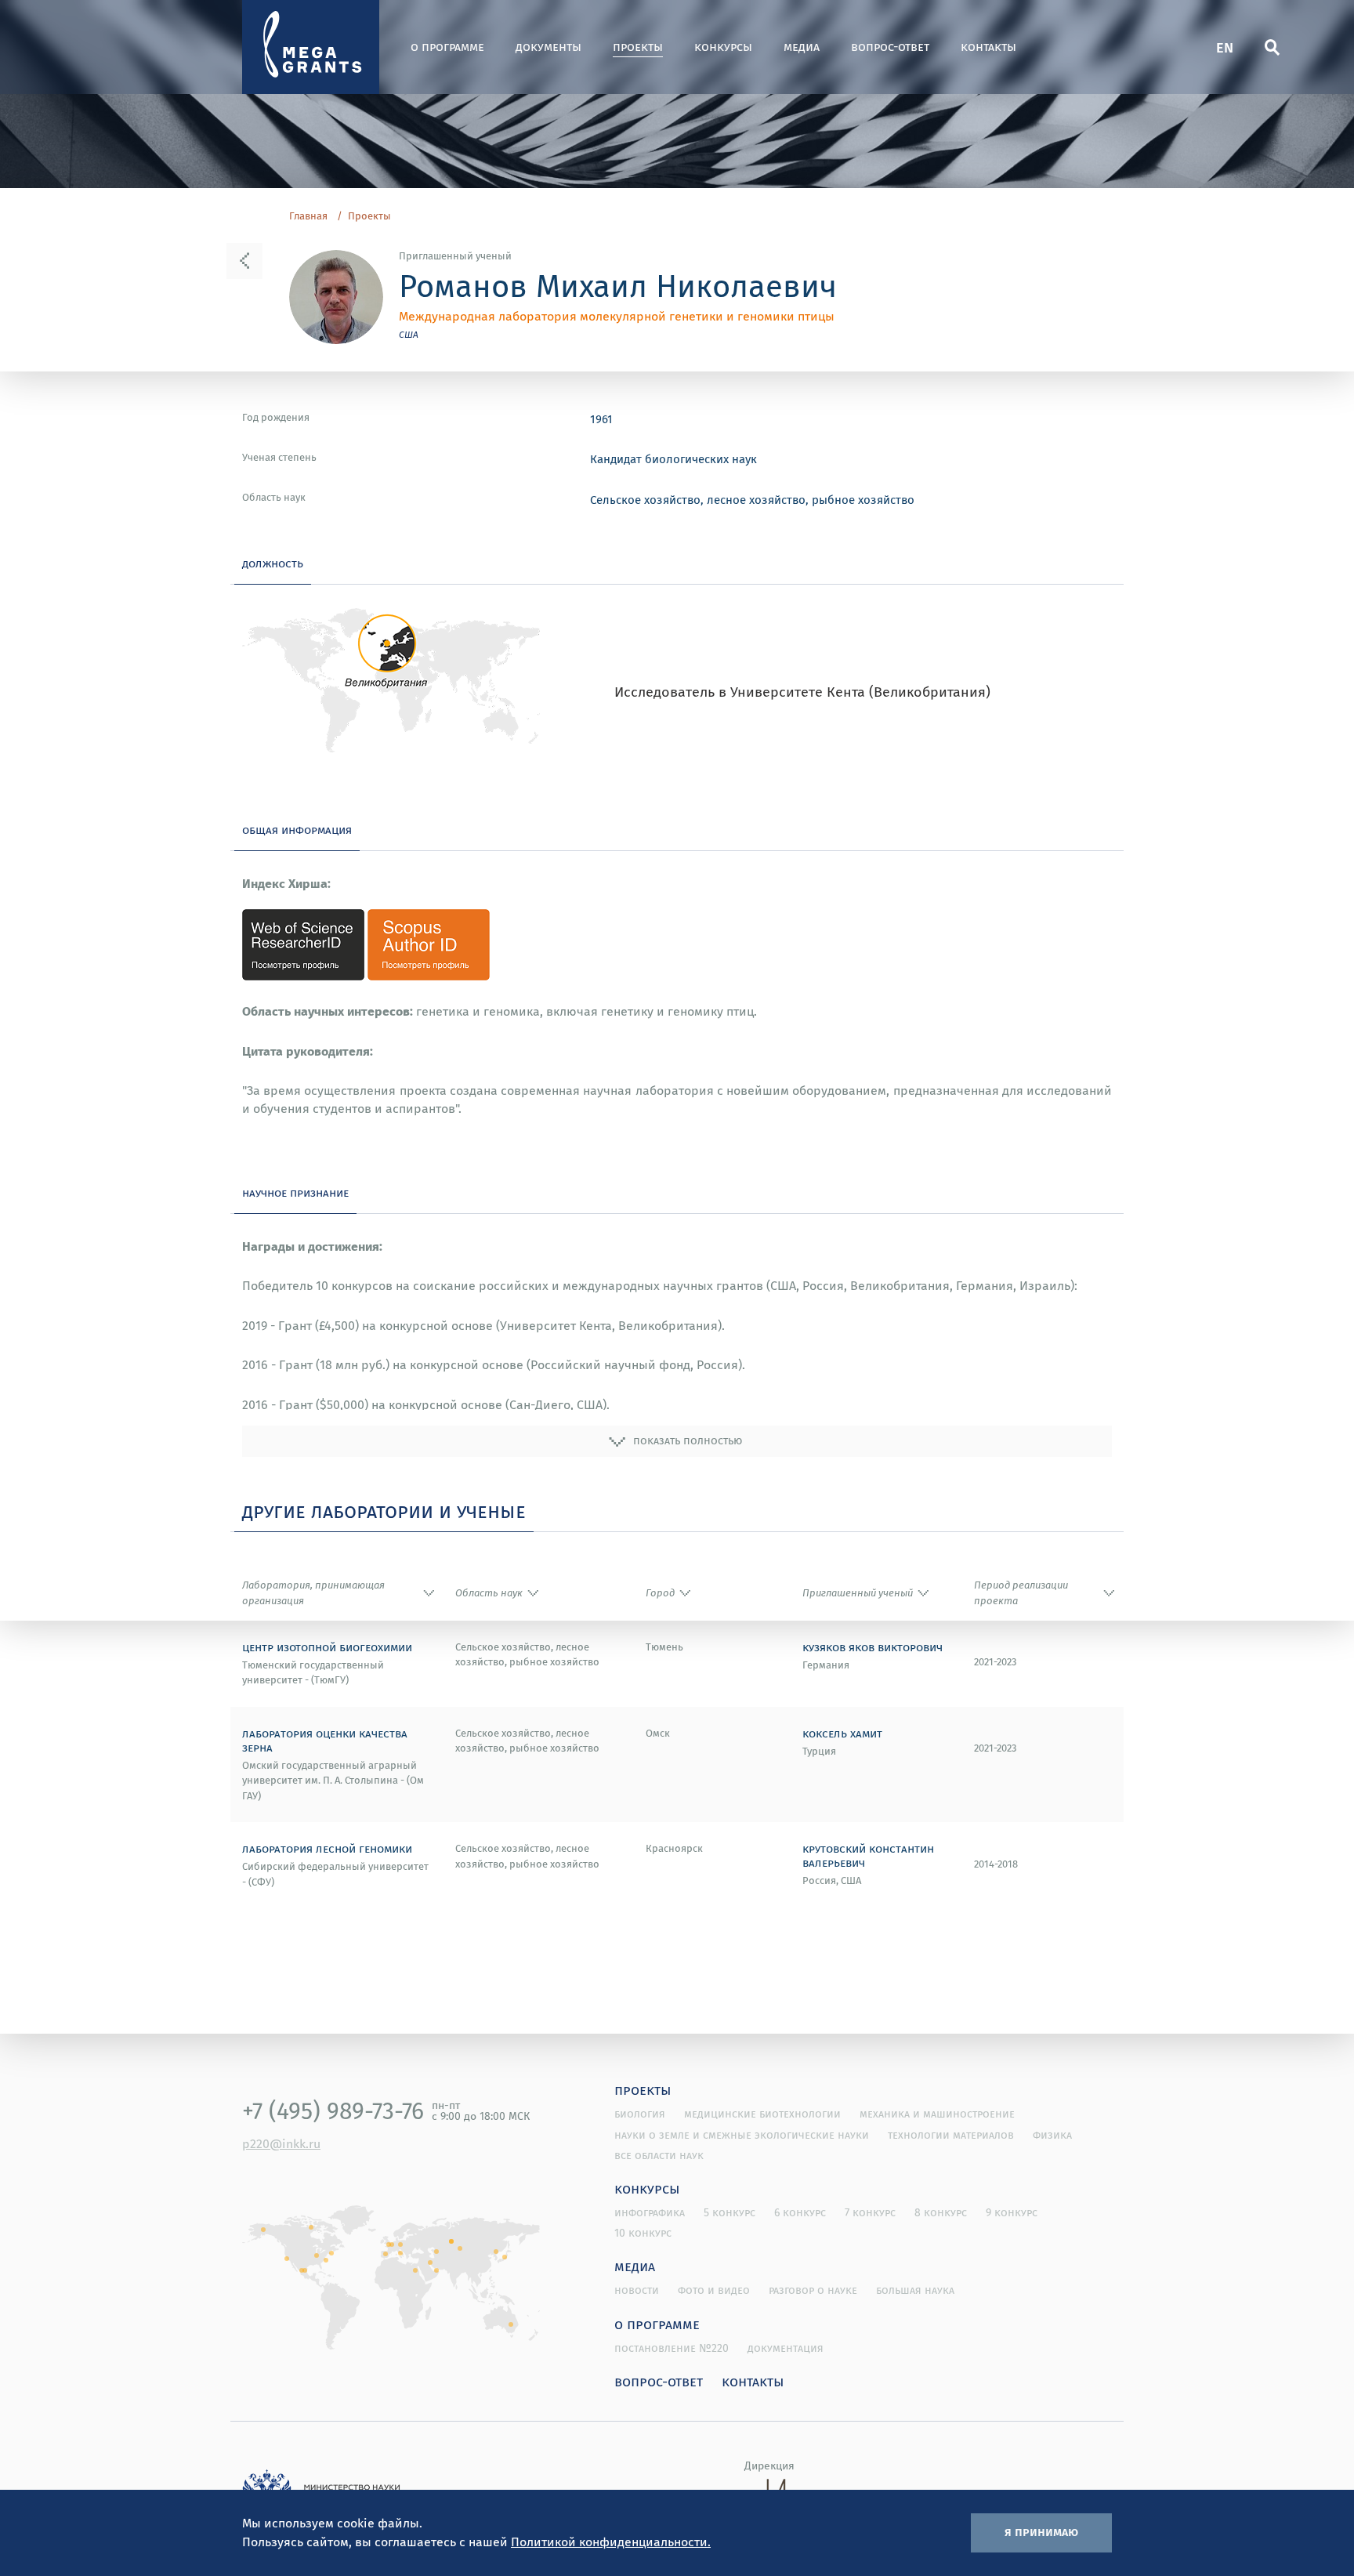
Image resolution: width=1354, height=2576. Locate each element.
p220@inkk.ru (281, 2143)
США (409, 334)
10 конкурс (643, 2233)
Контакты (988, 47)
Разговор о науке (813, 2290)
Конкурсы (723, 47)
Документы (548, 47)
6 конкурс (800, 2212)
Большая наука (915, 2290)
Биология (640, 2114)
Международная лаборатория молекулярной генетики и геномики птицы (617, 316)
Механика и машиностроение (937, 2114)
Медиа (802, 47)
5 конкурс (729, 2212)
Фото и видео (714, 2290)
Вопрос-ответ (890, 47)
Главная (308, 216)
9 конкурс (1012, 2212)
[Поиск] (1272, 47)
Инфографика (650, 2212)
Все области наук (659, 2155)
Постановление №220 (672, 2348)
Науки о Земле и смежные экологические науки (742, 2135)
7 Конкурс (870, 2212)
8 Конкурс (941, 2212)
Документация (786, 2348)
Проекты (638, 47)
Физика (1052, 2135)
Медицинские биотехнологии (762, 2114)
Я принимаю (1041, 2531)
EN (1225, 47)
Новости (637, 2290)
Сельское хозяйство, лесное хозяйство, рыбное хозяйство (752, 499)
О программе (447, 47)
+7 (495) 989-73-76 (333, 2110)
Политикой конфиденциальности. (611, 2542)
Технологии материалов (951, 2135)
